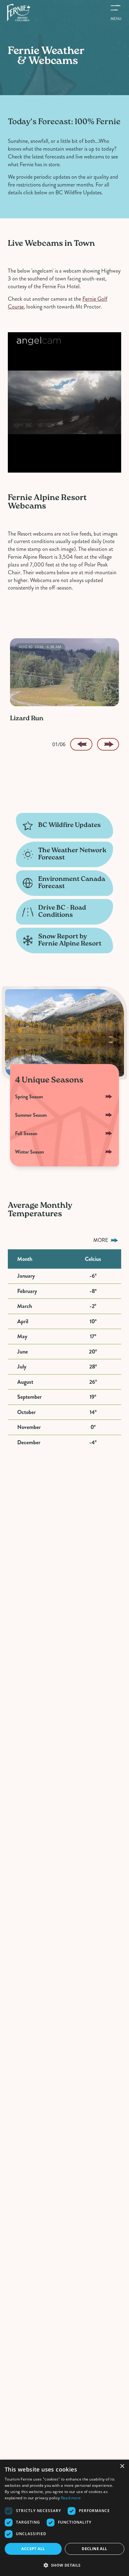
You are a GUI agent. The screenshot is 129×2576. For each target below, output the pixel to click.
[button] (64, 2565)
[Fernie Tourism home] (18, 12)
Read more (71, 2498)
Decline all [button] (94, 2549)
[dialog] (64, 2518)
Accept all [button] (33, 2549)
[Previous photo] (81, 744)
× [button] (122, 2466)
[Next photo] (108, 744)
